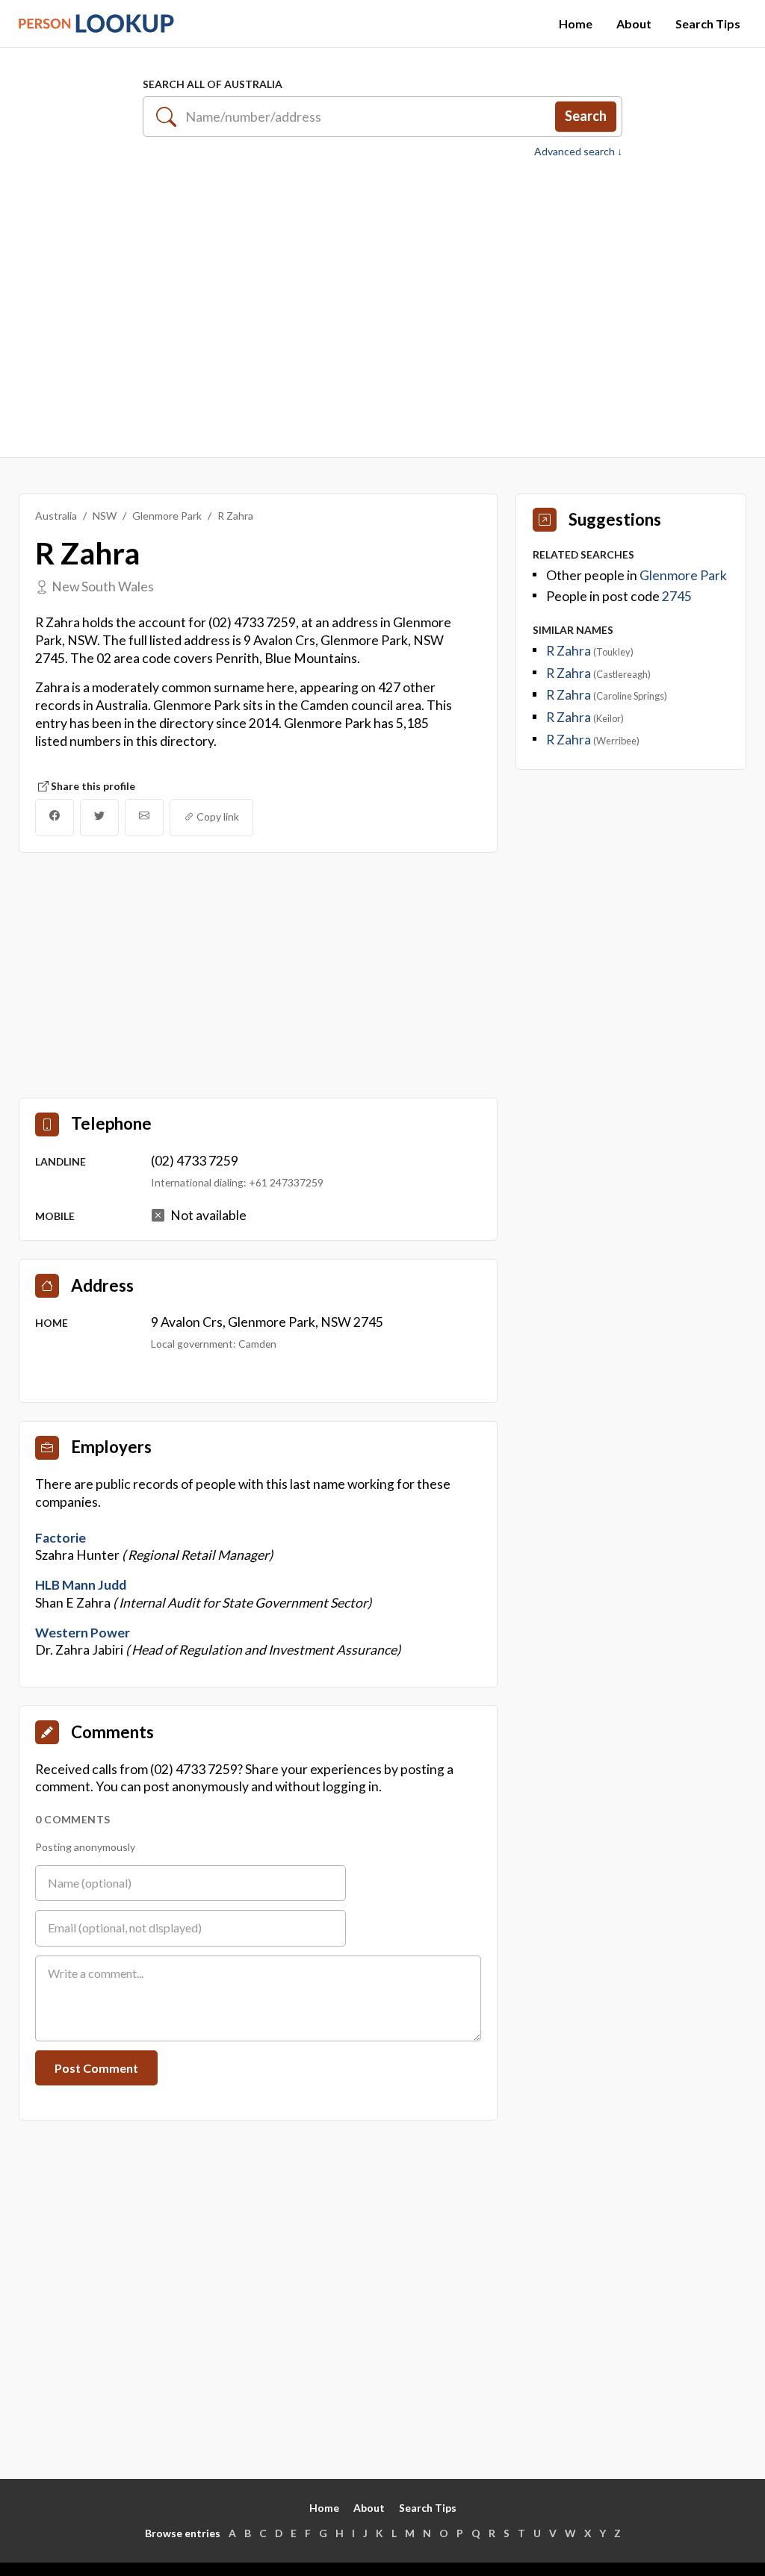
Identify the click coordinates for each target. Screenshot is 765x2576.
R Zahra (570, 651)
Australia (56, 516)
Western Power (83, 1633)
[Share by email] (144, 818)
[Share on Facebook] (55, 818)
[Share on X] (99, 818)
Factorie (61, 1538)
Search (586, 116)
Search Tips (708, 24)
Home (576, 24)
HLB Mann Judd (81, 1585)
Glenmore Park (167, 516)
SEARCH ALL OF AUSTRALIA (213, 84)
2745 (677, 596)
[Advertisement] (382, 305)
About (634, 24)
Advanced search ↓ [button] (578, 152)
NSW (105, 516)
